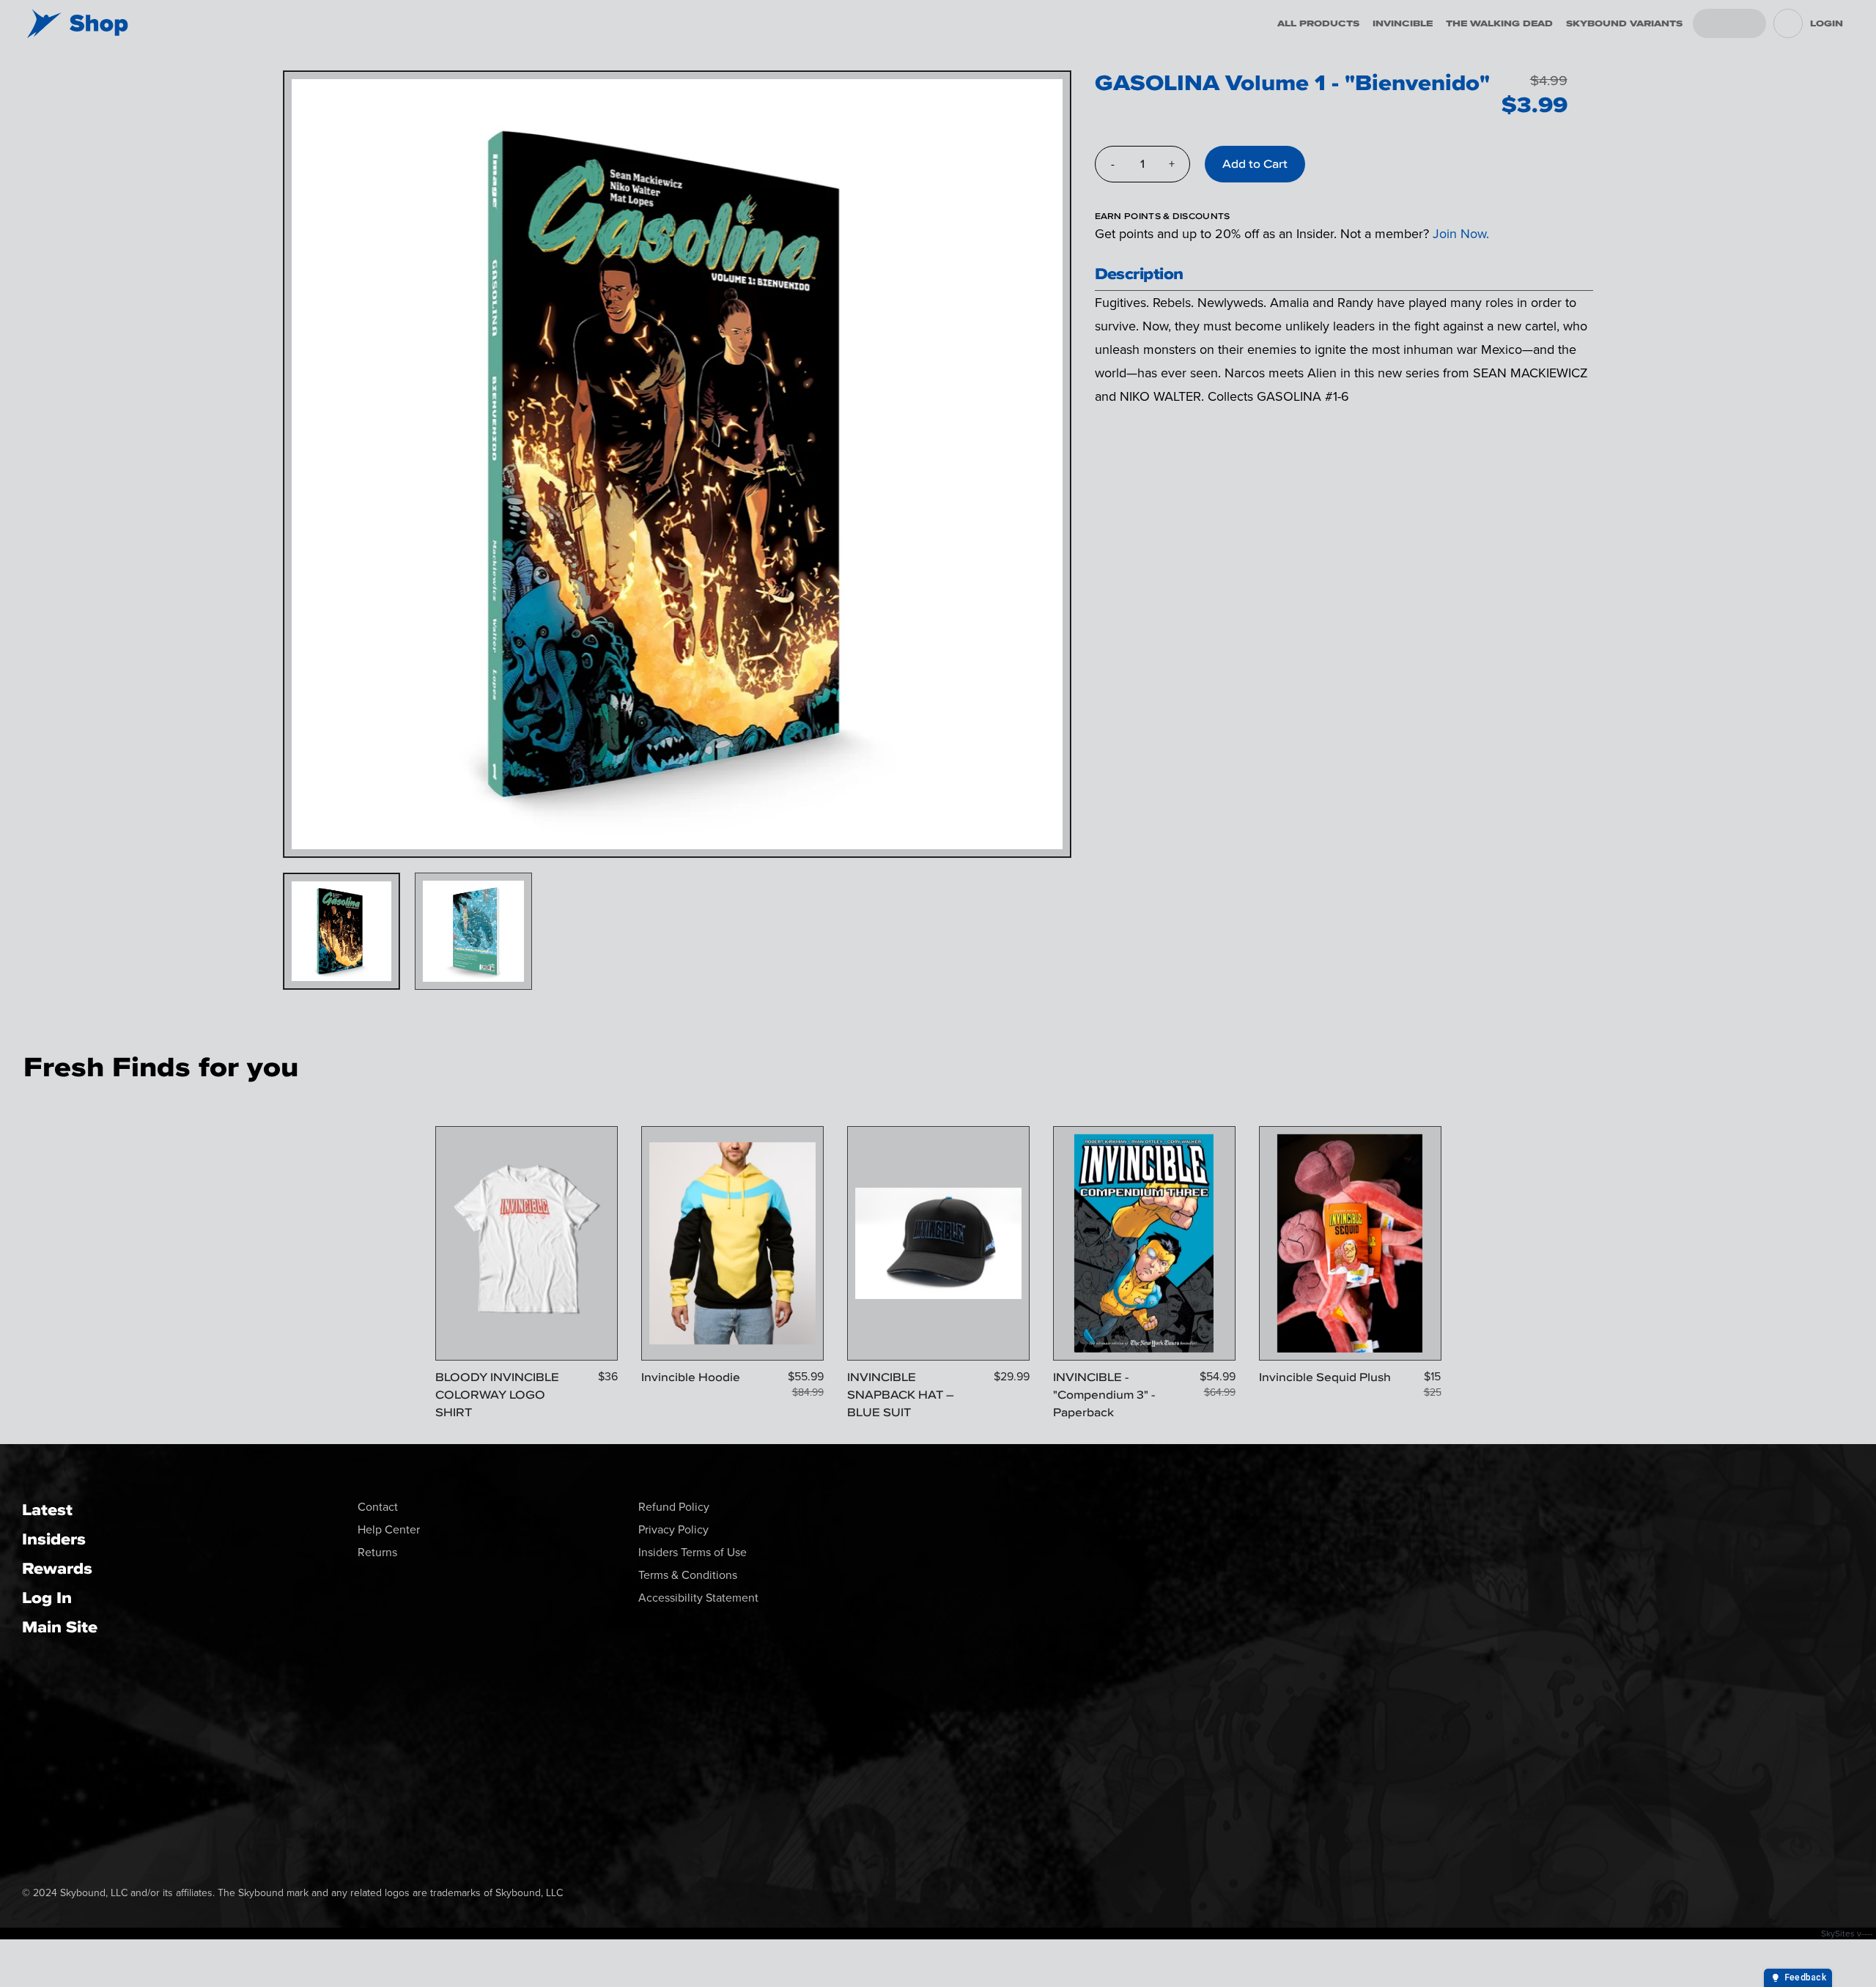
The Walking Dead (1499, 23)
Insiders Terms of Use (693, 1552)
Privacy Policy (673, 1529)
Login (1827, 23)
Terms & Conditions (688, 1575)
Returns (377, 1552)
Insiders (54, 1539)
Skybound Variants (1624, 23)
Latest (47, 1510)
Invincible (1403, 23)
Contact (378, 1507)
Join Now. (1461, 234)
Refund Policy (674, 1507)
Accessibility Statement (698, 1598)
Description (1139, 274)
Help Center (389, 1529)
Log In (47, 1598)
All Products (1318, 23)
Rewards (57, 1568)
